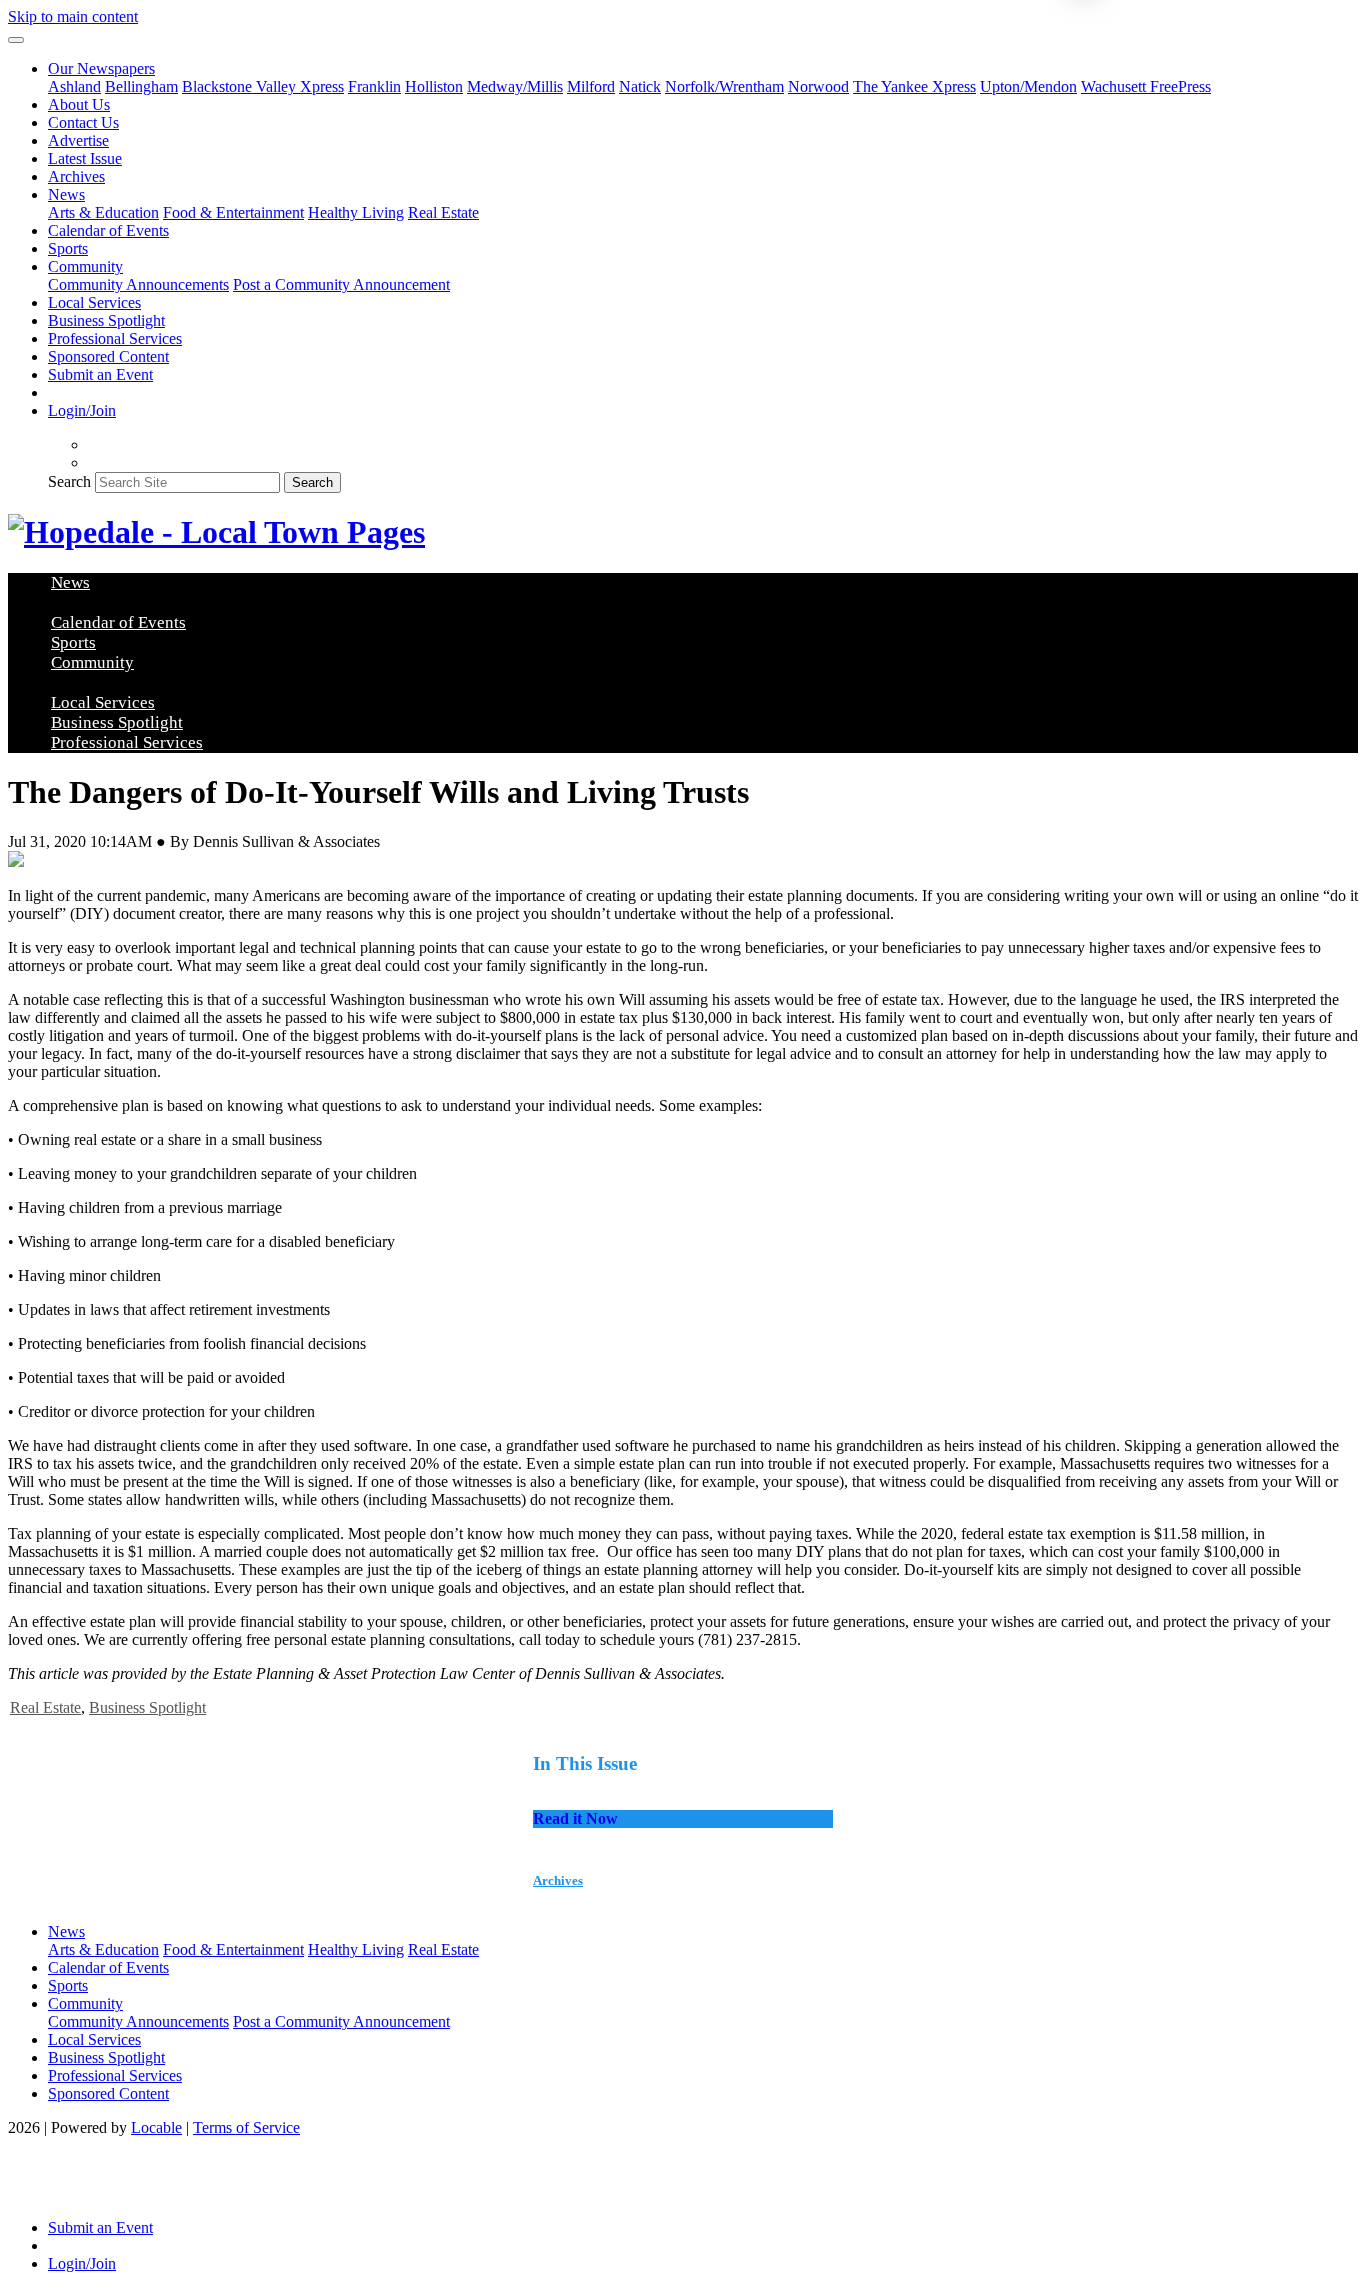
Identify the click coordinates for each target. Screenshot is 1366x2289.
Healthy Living (356, 212)
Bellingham (141, 86)
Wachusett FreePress (1146, 86)
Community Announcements (138, 284)
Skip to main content (73, 16)
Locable (156, 2127)
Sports (68, 248)
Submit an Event (100, 374)
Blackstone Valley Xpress (263, 86)
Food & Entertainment (233, 212)
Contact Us (83, 122)
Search (69, 481)
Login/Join (82, 410)
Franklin (374, 86)
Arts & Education (103, 212)
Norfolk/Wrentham (724, 86)
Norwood (818, 86)
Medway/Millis (515, 86)
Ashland (74, 86)
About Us (79, 104)
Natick (640, 86)
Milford (591, 86)
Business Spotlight (106, 320)
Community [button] (85, 266)
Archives (76, 176)
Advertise (78, 140)
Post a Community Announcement (341, 284)
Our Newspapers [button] (101, 68)
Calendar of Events (108, 230)
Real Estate (443, 212)
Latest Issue (85, 158)
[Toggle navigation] (16, 40)
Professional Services (115, 338)
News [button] (66, 194)
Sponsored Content (108, 356)
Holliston (434, 86)
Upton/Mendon (1028, 86)
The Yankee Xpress (914, 86)
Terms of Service (246, 2127)
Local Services (94, 302)
